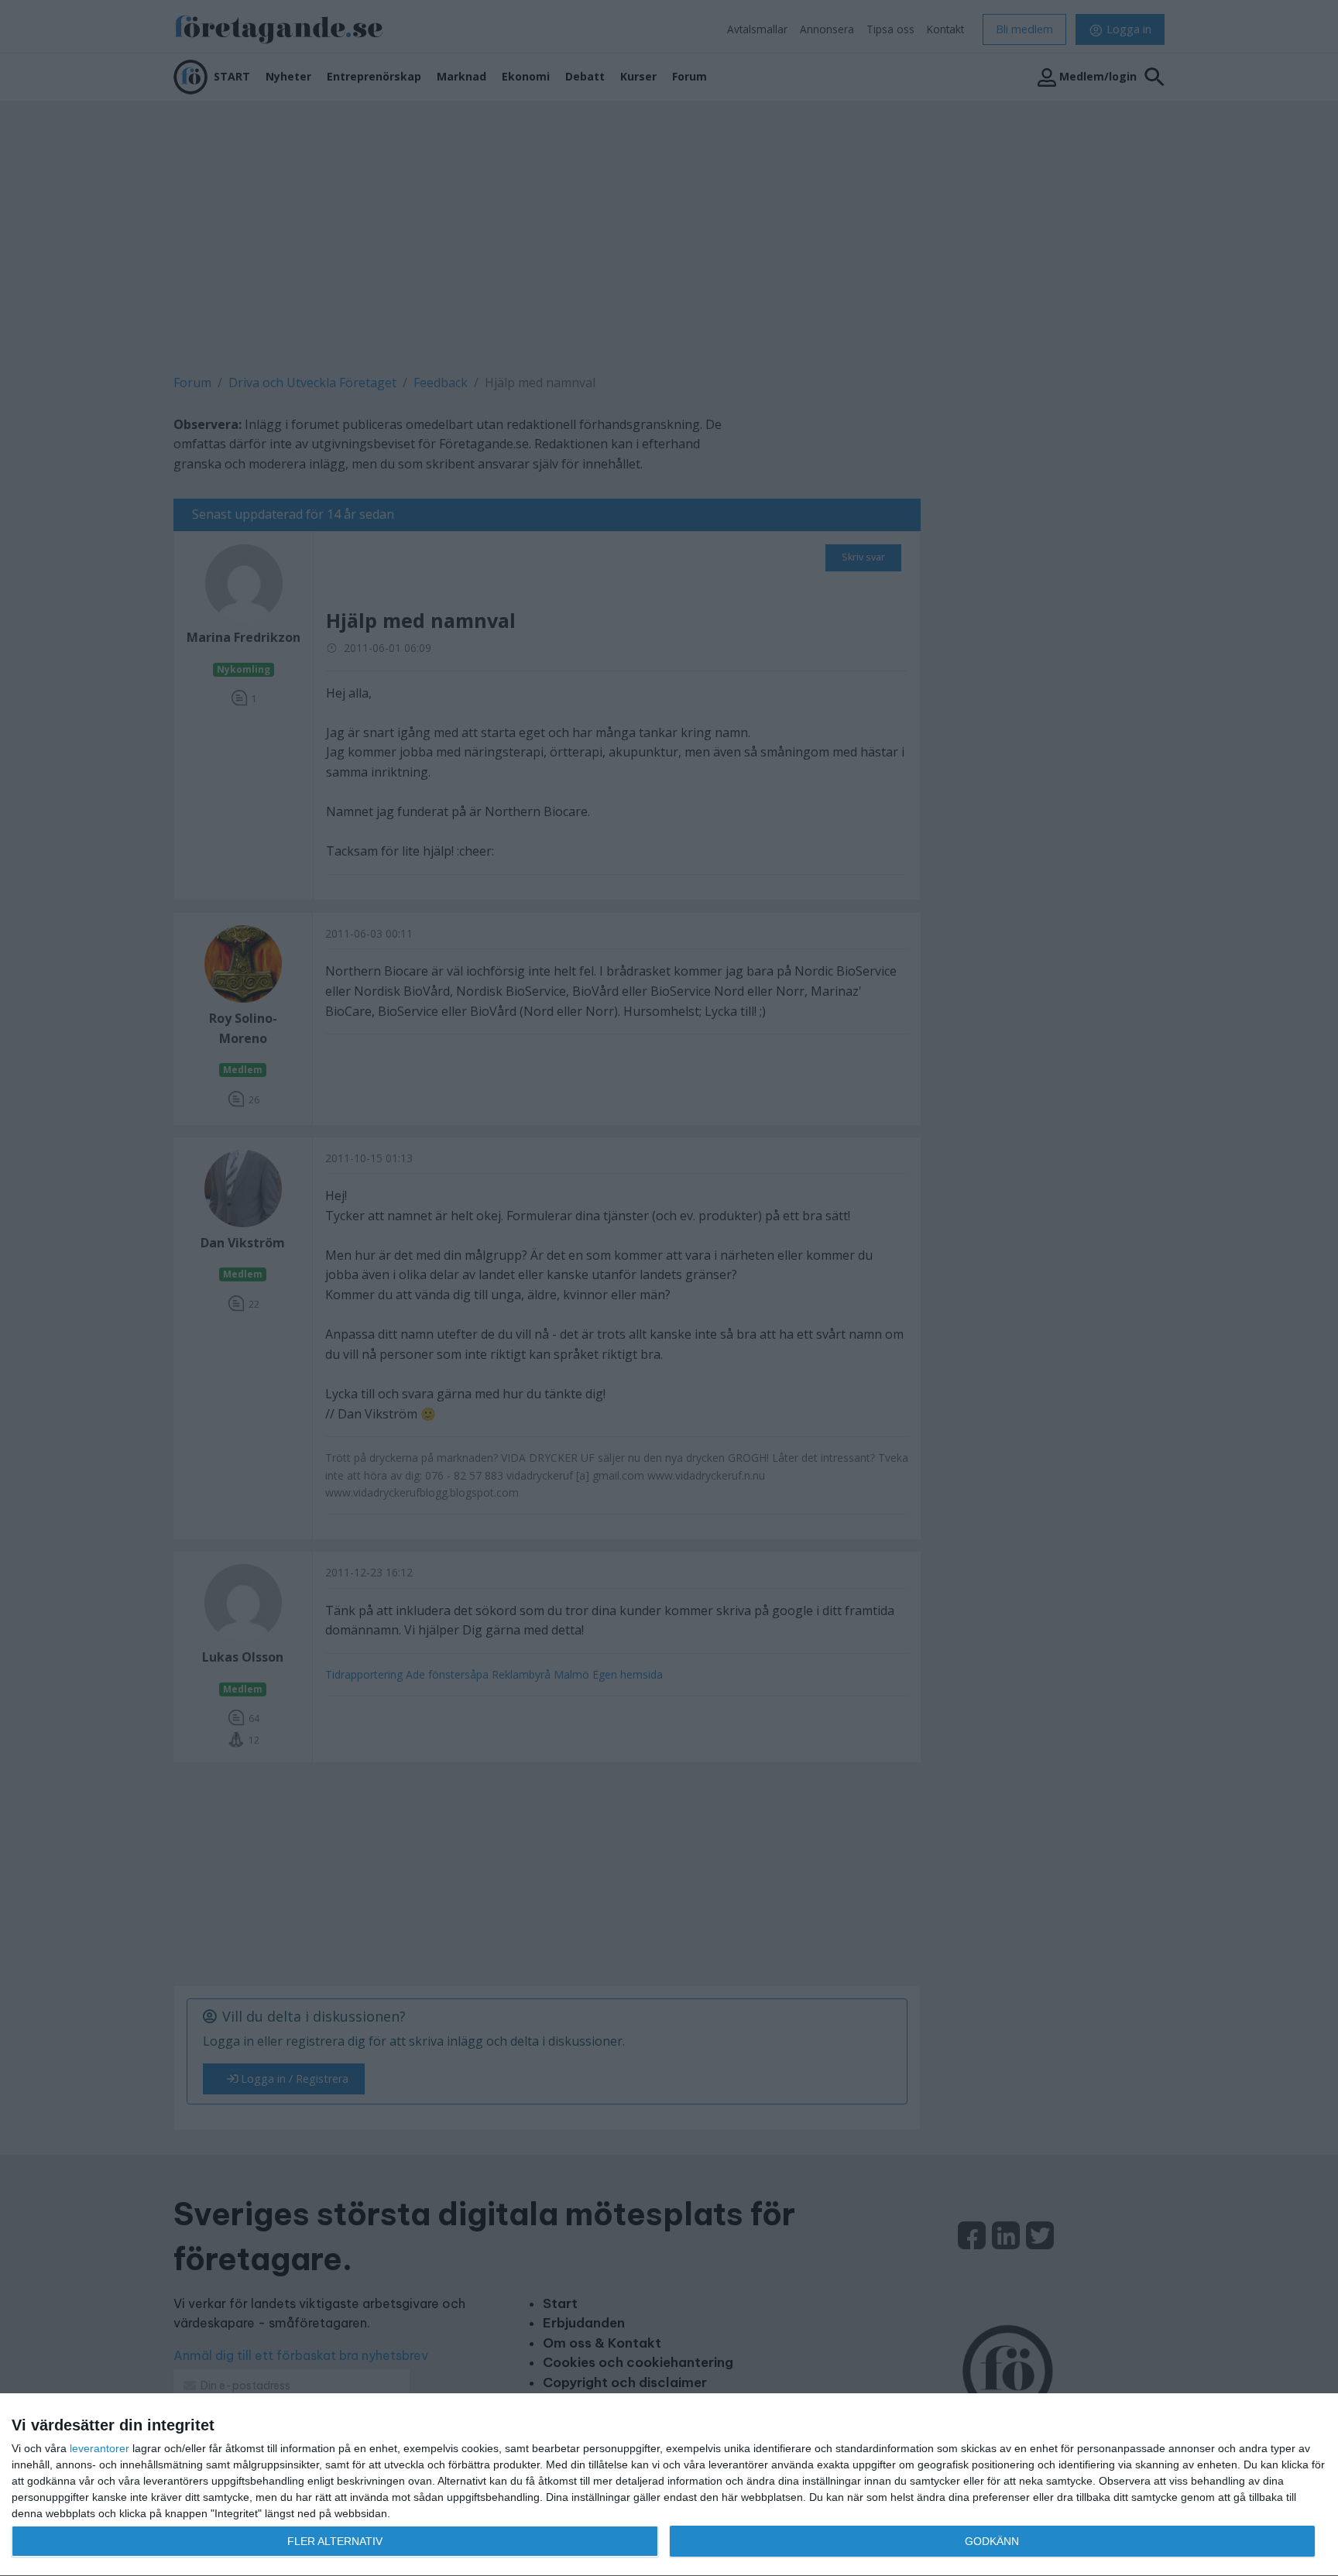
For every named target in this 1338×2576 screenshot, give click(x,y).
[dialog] (669, 2485)
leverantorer (99, 2448)
